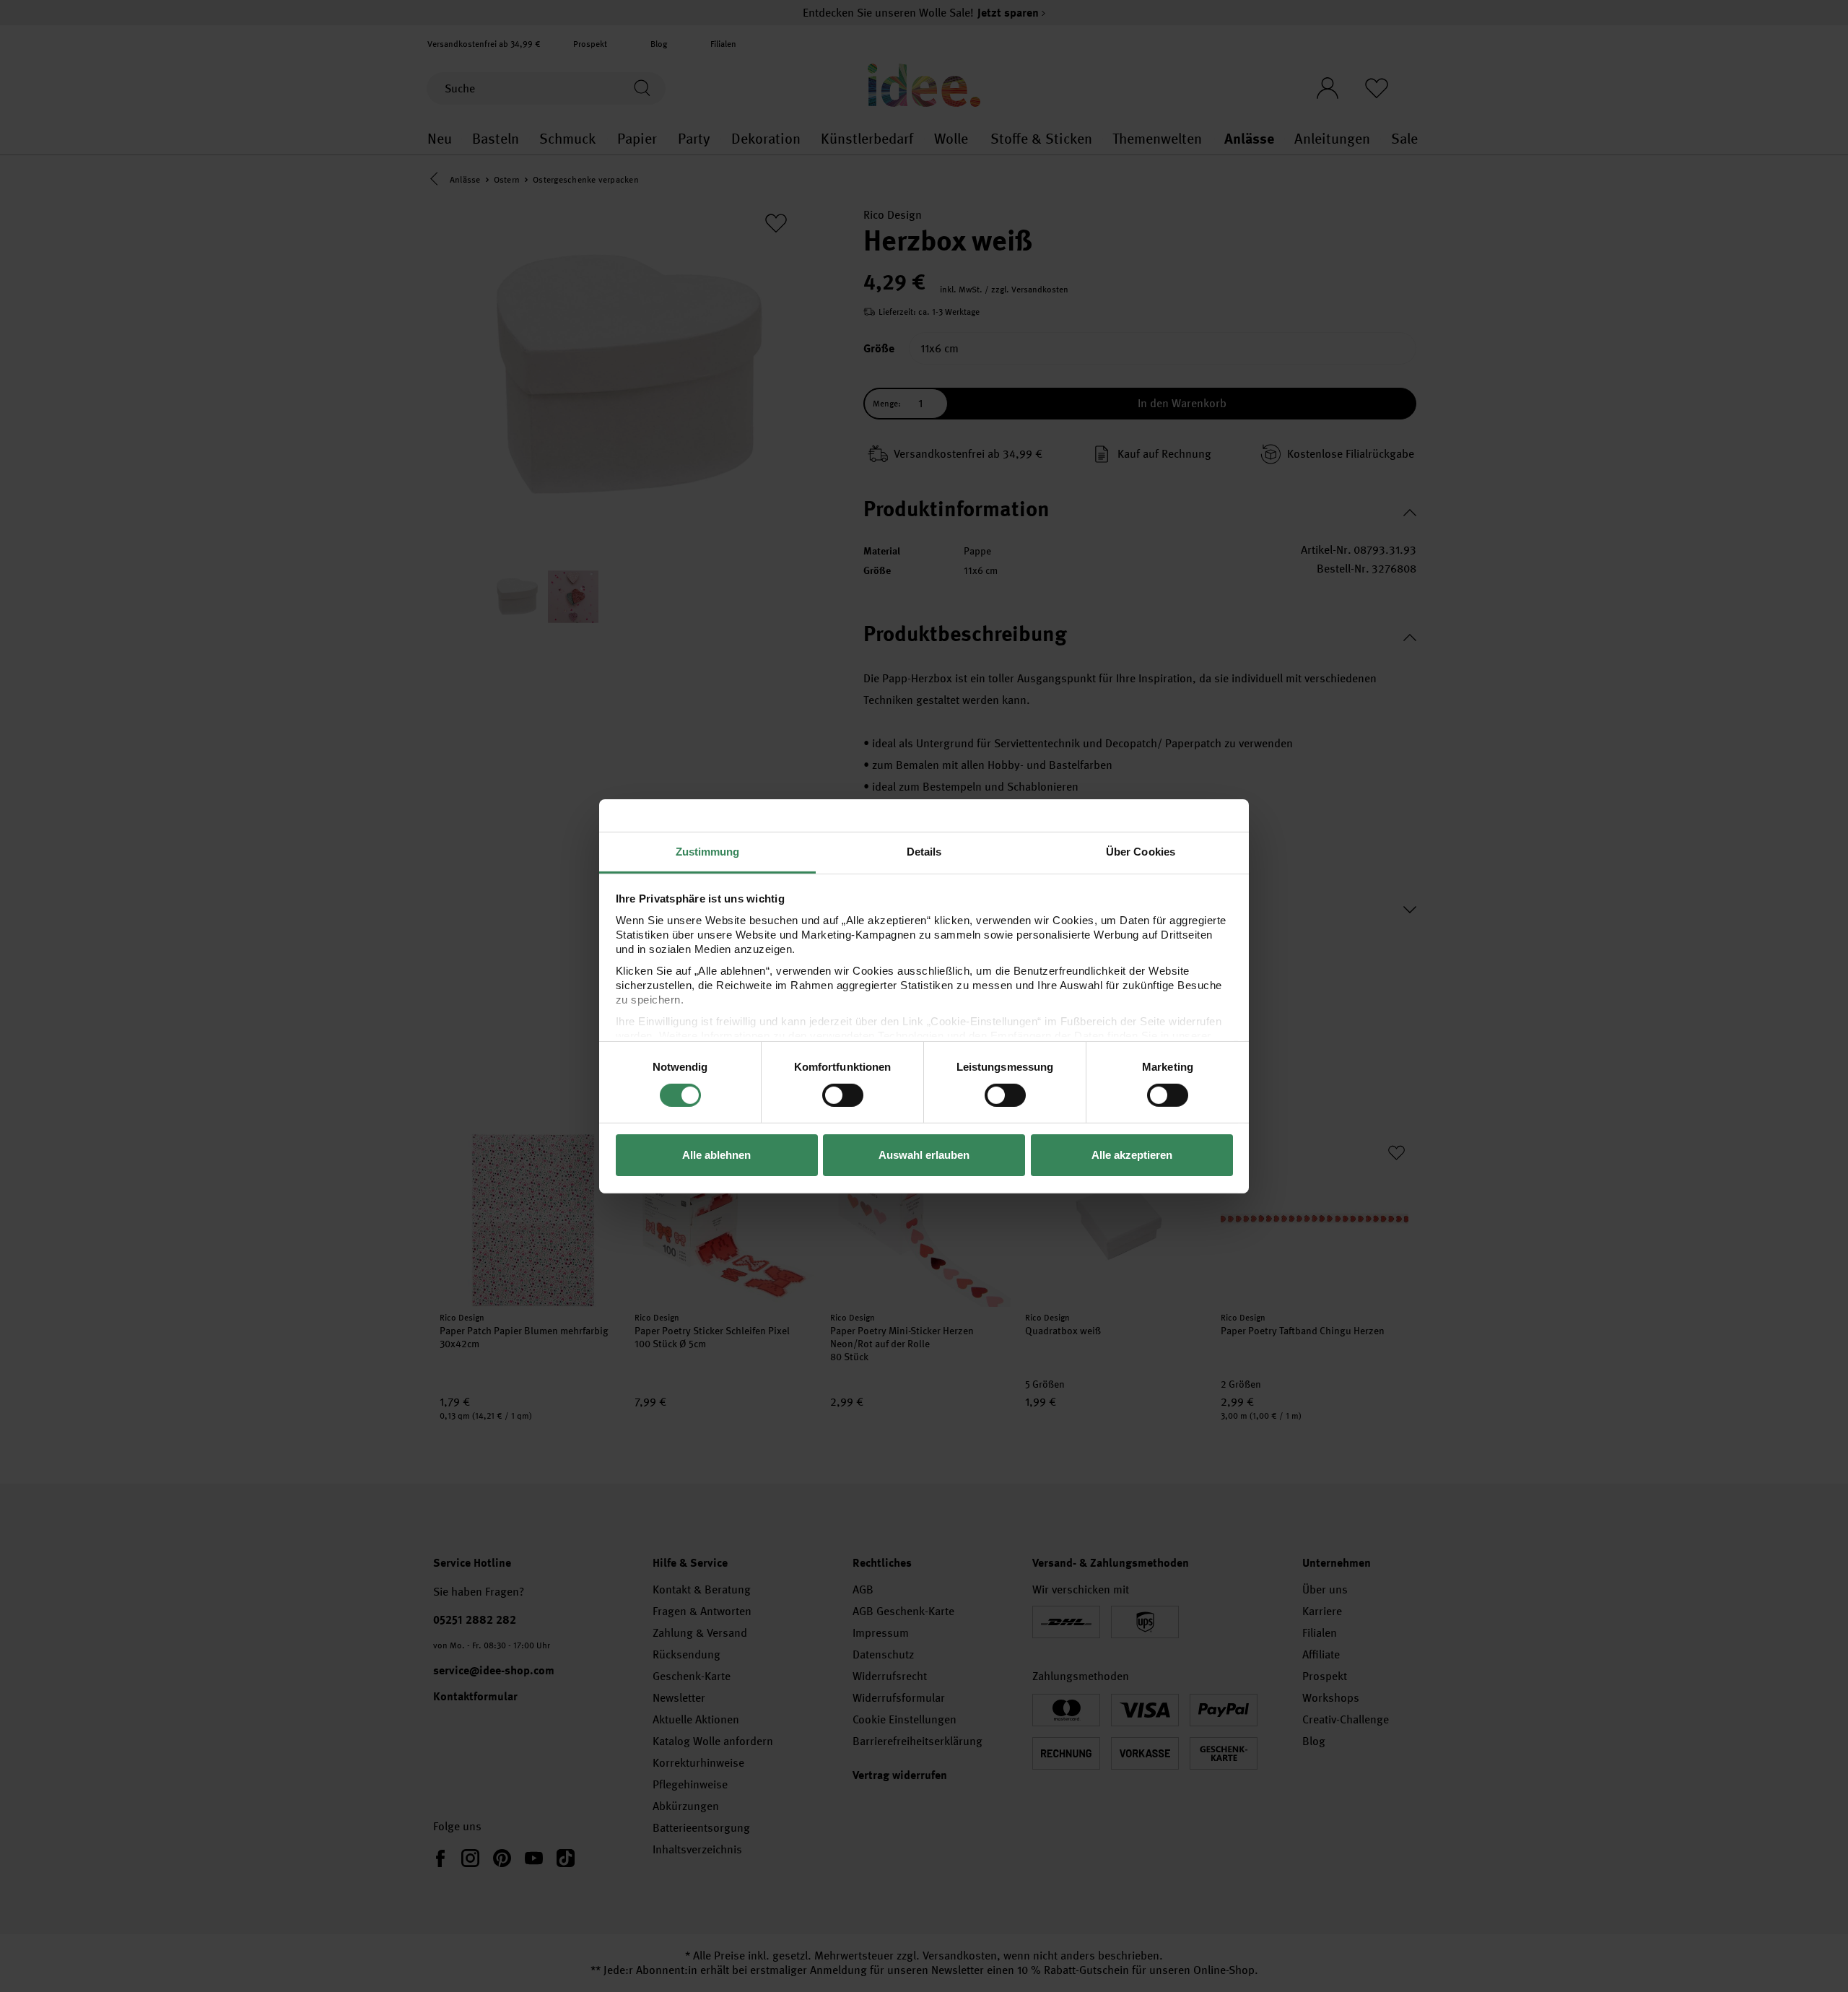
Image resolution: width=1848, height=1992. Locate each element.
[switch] (843, 1095)
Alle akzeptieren (1132, 1155)
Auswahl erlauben (924, 1155)
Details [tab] (924, 851)
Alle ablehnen (716, 1155)
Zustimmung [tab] (708, 851)
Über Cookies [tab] (1141, 851)
